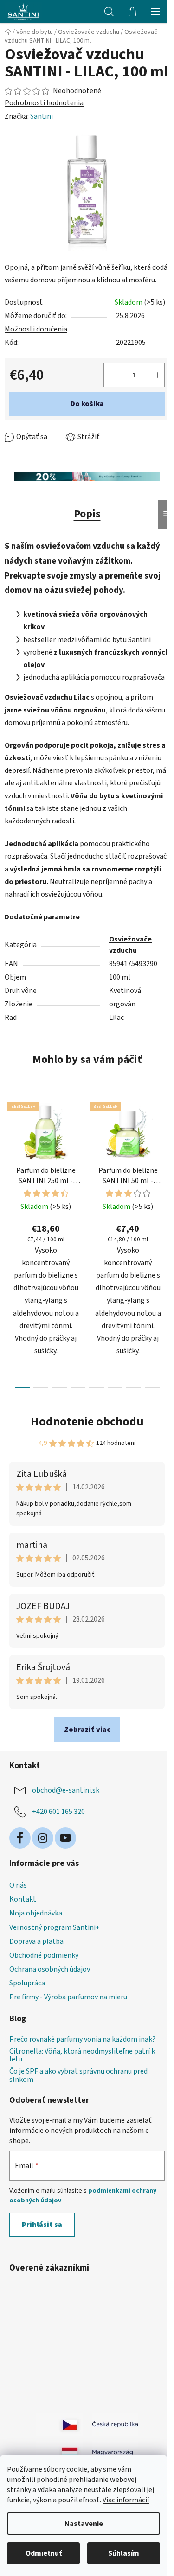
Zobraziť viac (87, 1730)
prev (10, 1165)
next (164, 1165)
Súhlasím (124, 2553)
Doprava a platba (36, 1941)
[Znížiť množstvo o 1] (111, 375)
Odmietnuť (44, 2553)
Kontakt (23, 1899)
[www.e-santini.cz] (59, 2424)
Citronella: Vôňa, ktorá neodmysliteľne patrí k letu (82, 2056)
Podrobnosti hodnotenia (44, 103)
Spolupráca (27, 1983)
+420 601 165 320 (58, 1812)
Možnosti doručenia (36, 329)
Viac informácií (126, 2500)
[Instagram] (43, 1838)
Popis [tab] (87, 514)
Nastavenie (84, 2524)
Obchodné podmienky (44, 1955)
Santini (42, 116)
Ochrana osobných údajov (50, 1969)
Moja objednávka (36, 1913)
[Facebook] (20, 1838)
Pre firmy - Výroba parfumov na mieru (68, 1997)
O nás (18, 1885)
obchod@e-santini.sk (66, 1790)
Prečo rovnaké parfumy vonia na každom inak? (82, 2040)
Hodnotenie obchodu (87, 1422)
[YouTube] (65, 1838)
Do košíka (87, 404)
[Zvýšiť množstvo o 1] (157, 375)
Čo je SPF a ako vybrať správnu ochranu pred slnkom (78, 2076)
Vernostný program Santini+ (55, 1927)
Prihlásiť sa (42, 2225)
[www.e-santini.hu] (59, 2452)
